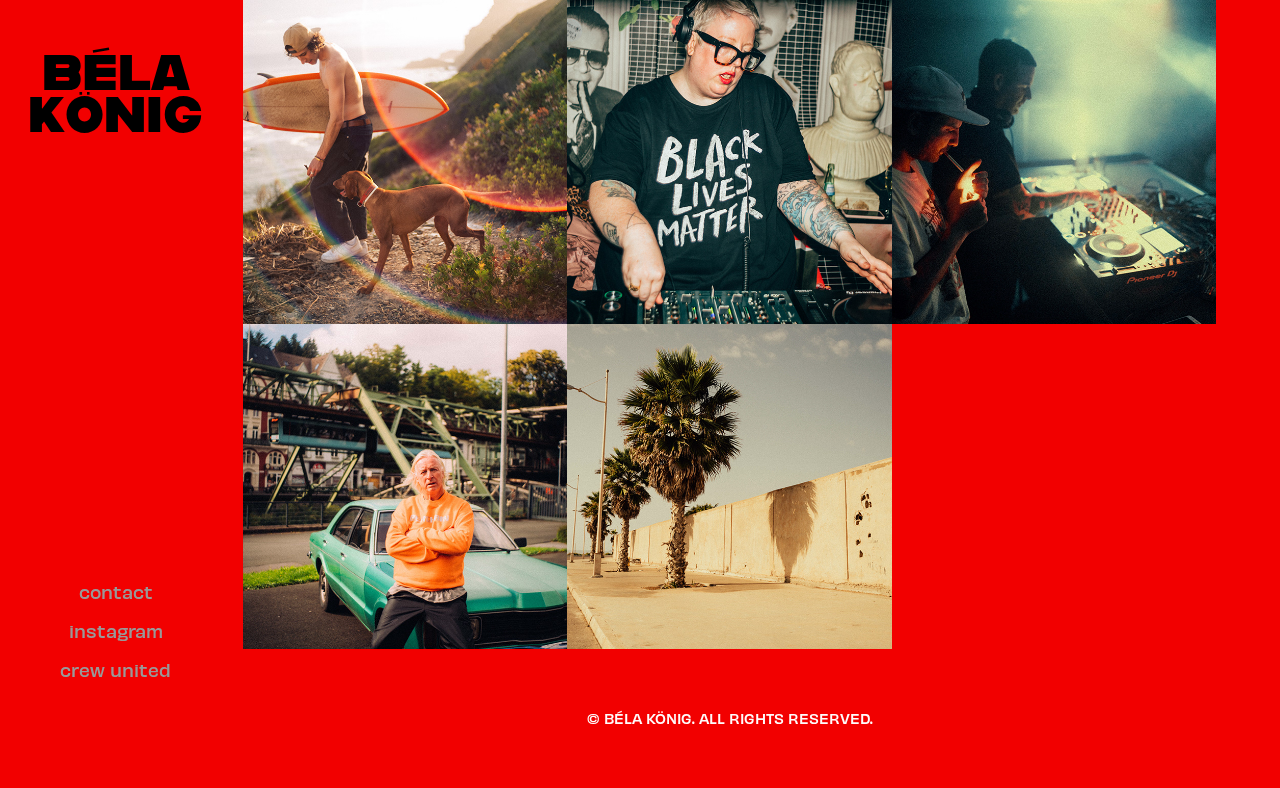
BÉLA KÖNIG (116, 91)
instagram (116, 630)
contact (116, 591)
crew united (115, 669)
